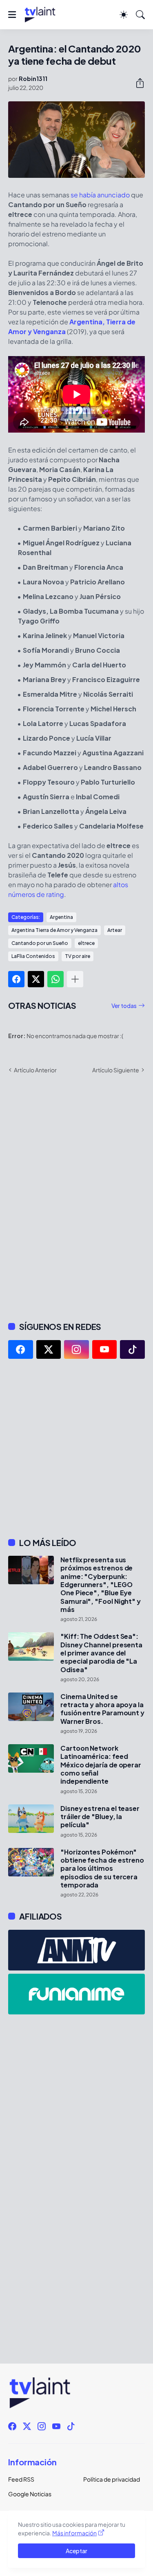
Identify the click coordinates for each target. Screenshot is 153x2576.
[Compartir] (137, 83)
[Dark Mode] (124, 15)
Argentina (61, 917)
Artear (115, 930)
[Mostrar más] (75, 979)
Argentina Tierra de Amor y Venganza (54, 930)
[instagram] (76, 1349)
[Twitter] (36, 979)
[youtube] (105, 1349)
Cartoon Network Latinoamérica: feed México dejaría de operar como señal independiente (101, 1765)
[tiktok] (132, 1349)
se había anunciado (100, 195)
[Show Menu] (12, 15)
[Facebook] (16, 979)
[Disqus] (76, 1197)
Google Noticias (30, 2494)
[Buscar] (140, 15)
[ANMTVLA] (76, 1950)
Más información (74, 2533)
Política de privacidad (112, 2479)
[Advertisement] (76, 1448)
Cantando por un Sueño (40, 943)
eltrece (86, 943)
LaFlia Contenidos (33, 956)
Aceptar (76, 2551)
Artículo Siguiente (116, 1070)
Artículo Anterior (35, 1070)
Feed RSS (21, 2479)
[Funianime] (76, 1994)
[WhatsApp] (55, 979)
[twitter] (49, 1349)
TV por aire (78, 956)
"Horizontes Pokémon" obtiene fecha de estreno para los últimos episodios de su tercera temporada (102, 1869)
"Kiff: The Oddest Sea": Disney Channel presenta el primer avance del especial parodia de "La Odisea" (101, 1653)
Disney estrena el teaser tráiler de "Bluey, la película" (100, 1817)
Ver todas (124, 1006)
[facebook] (21, 1349)
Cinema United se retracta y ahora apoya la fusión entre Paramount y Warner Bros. (102, 1709)
